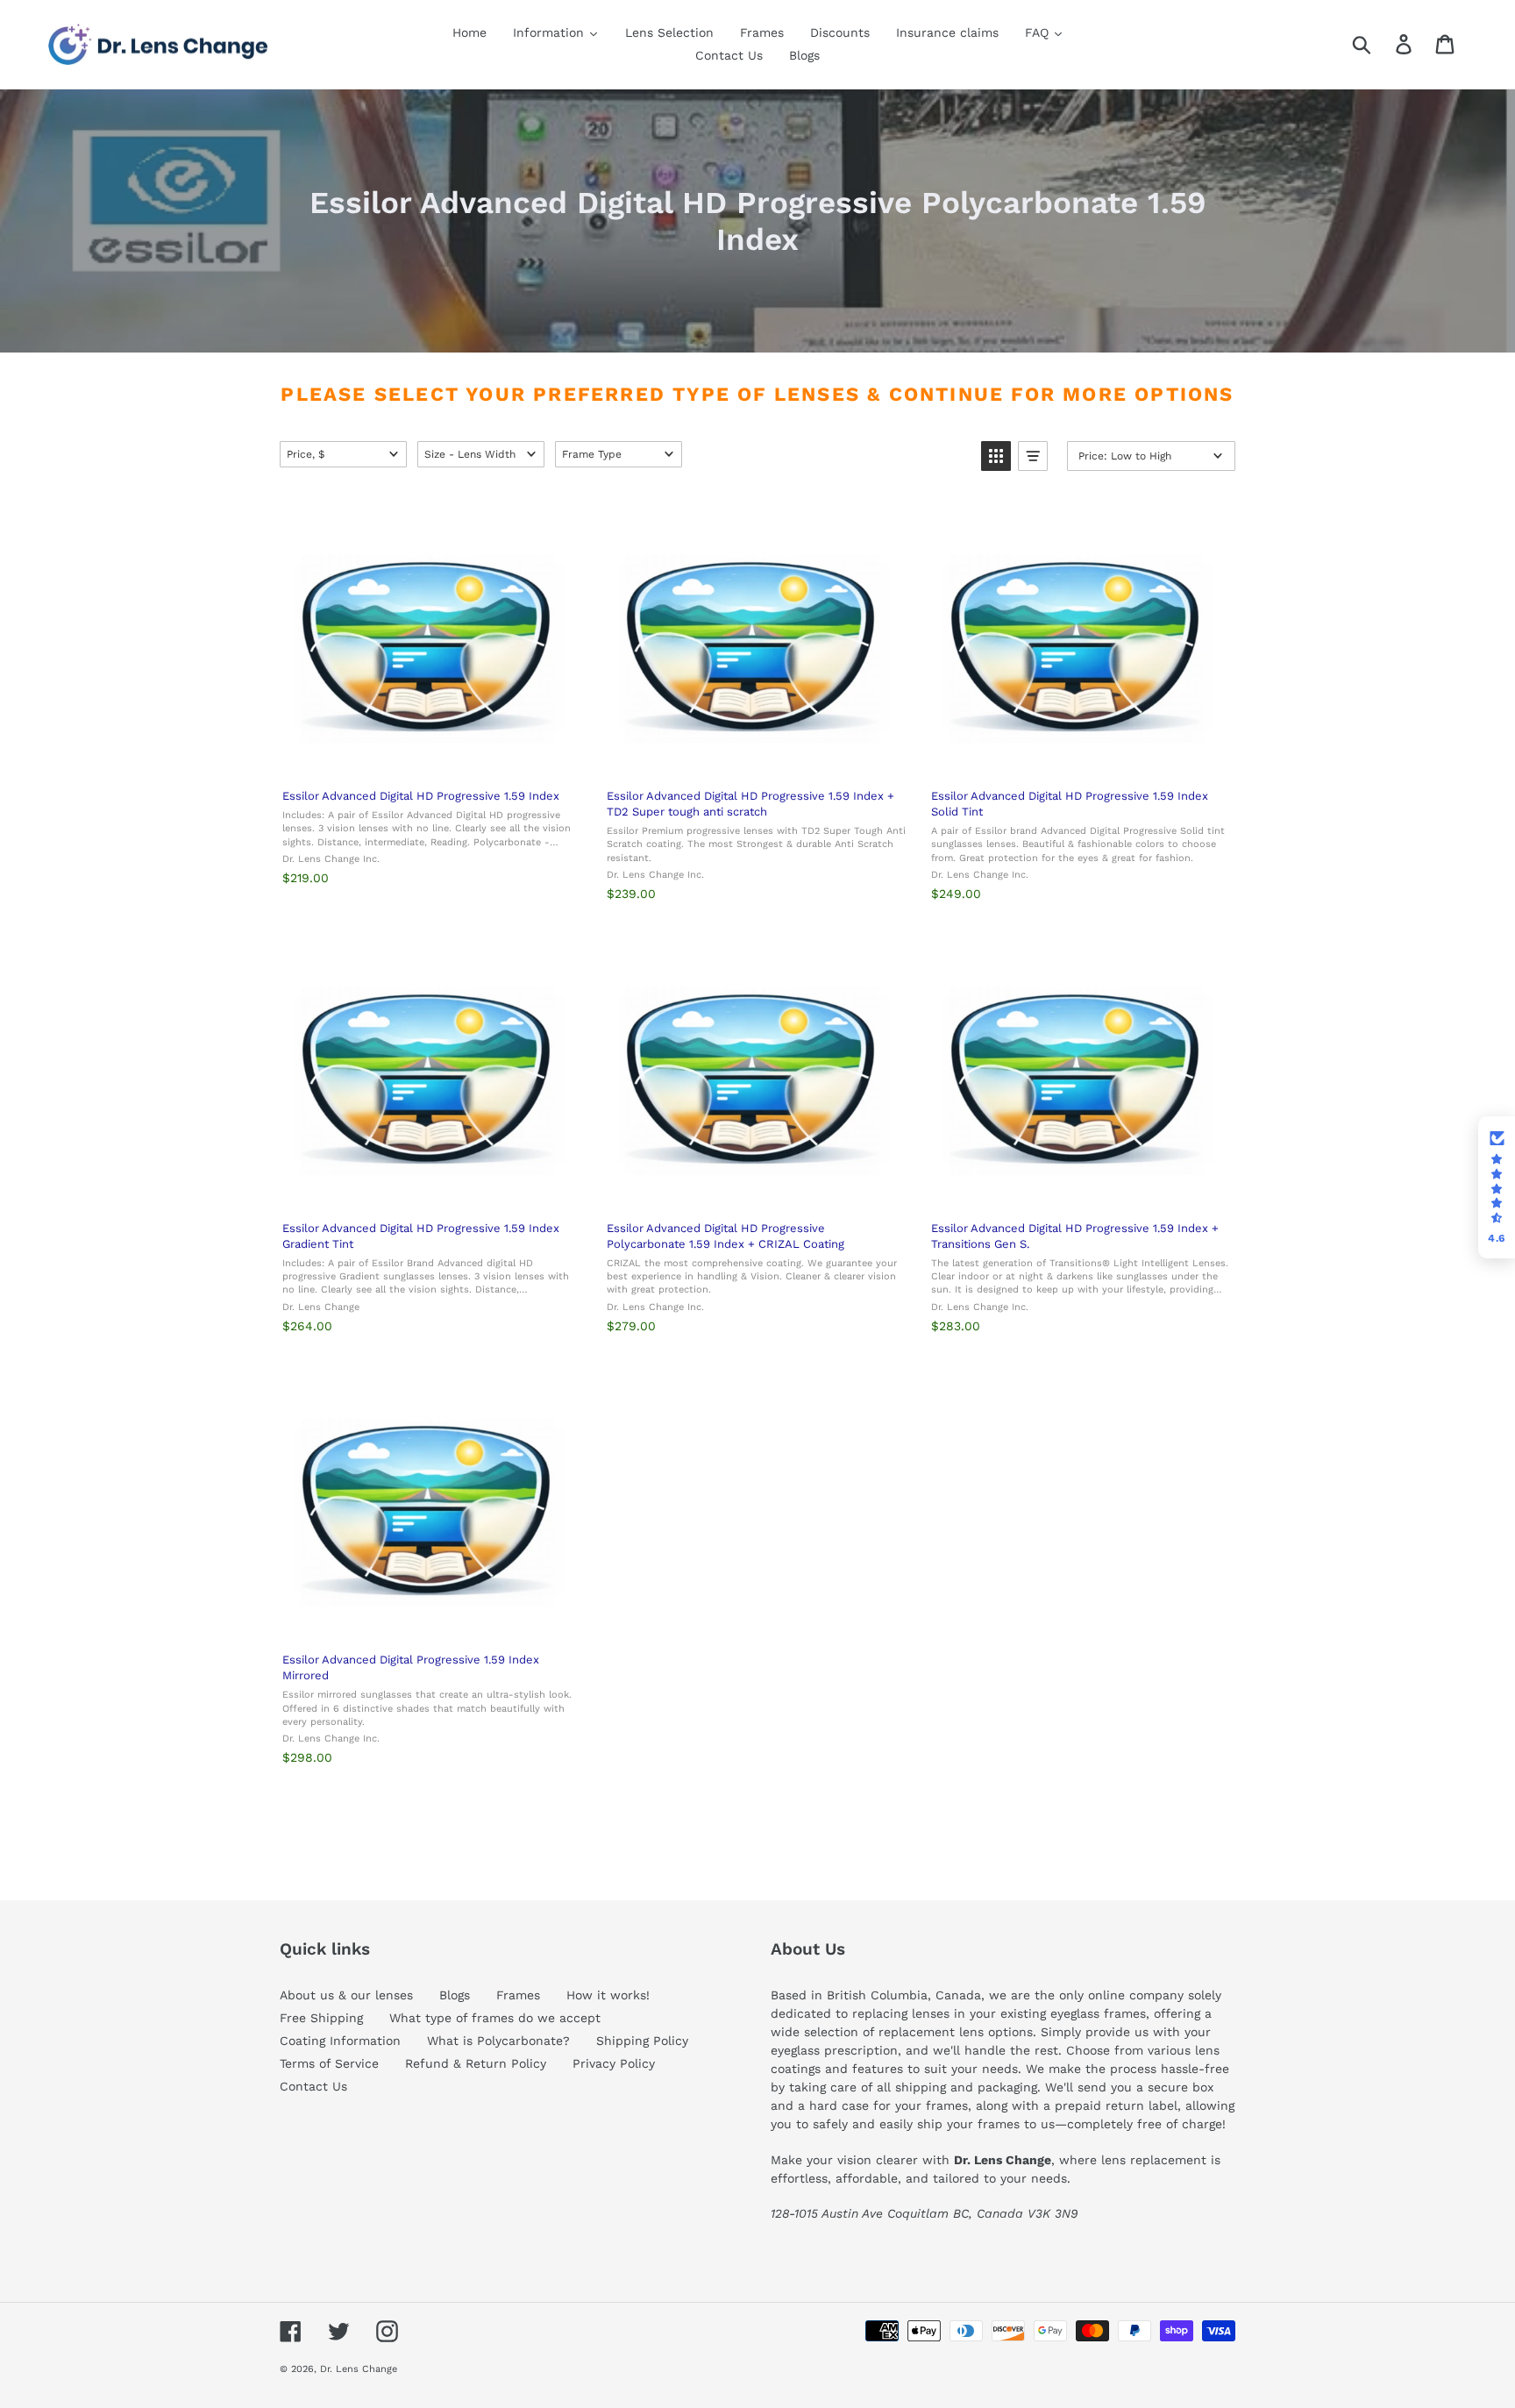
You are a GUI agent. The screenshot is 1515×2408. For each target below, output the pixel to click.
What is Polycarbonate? (498, 2041)
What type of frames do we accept (495, 2018)
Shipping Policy (642, 2041)
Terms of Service (329, 2063)
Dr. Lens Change (359, 2369)
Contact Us (313, 2086)
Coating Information (340, 2041)
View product (431, 756)
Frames (518, 1995)
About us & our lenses (346, 1995)
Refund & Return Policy (476, 2063)
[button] (343, 454)
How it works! (608, 1995)
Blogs (455, 1995)
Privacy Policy (614, 2063)
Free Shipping (321, 2018)
